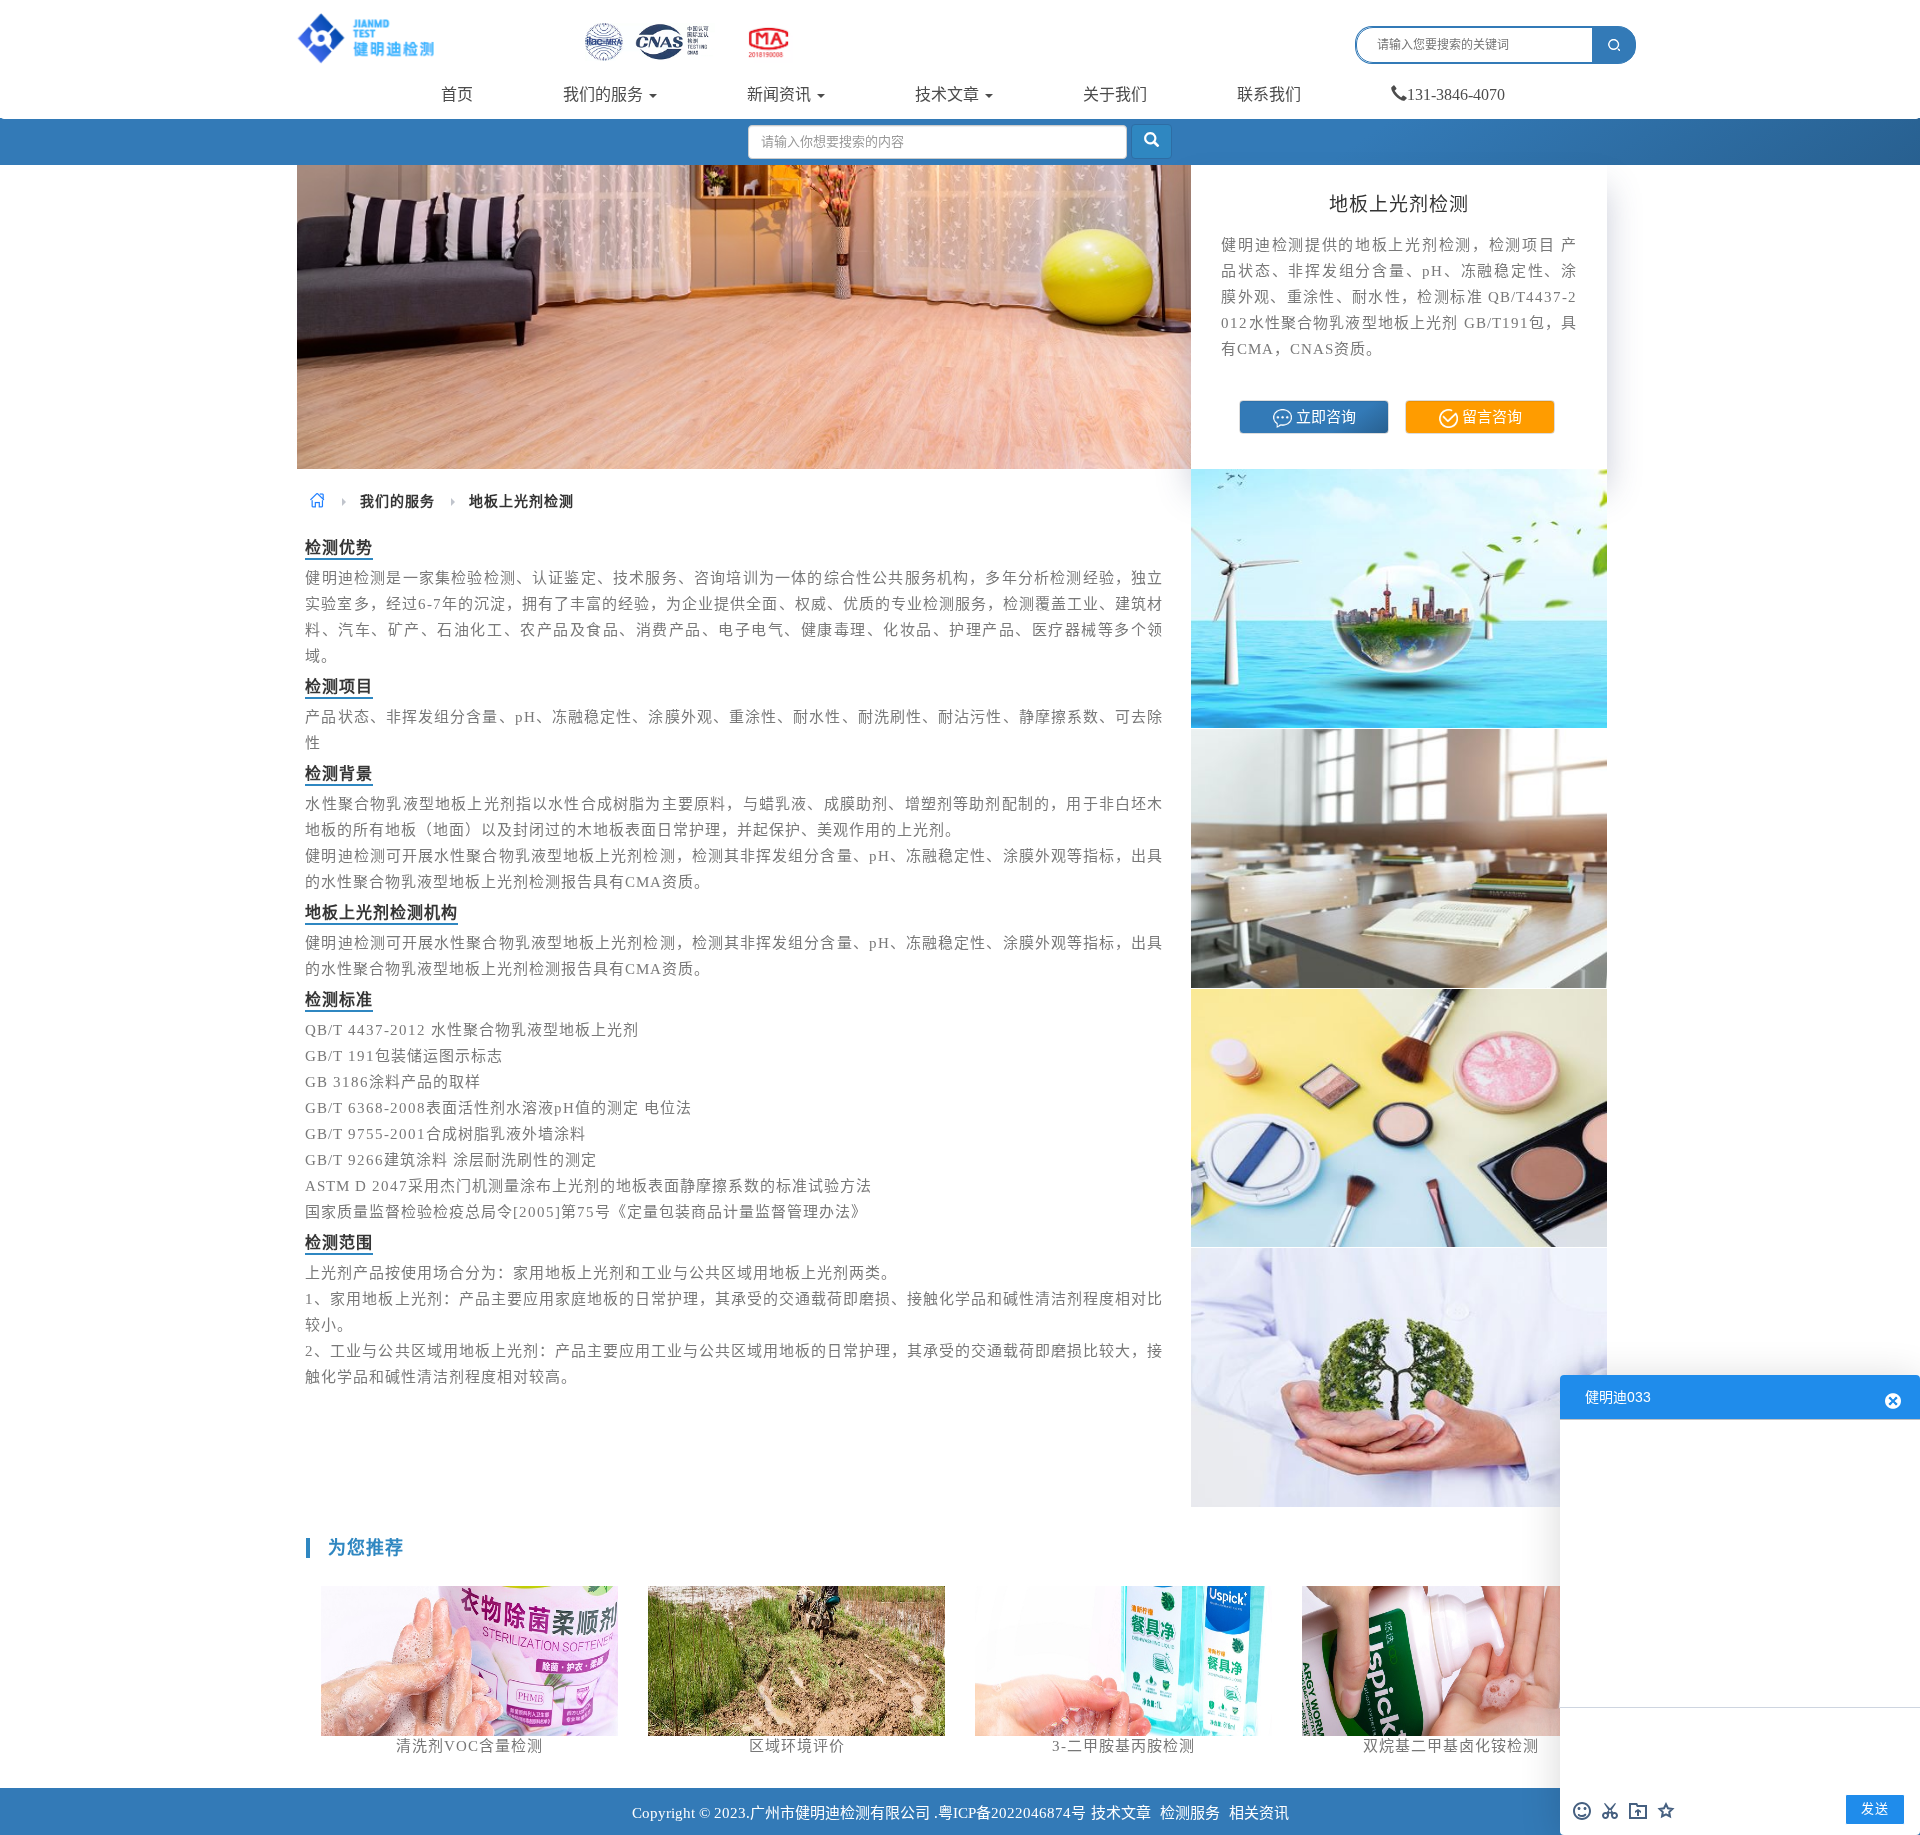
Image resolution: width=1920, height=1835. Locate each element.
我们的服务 (605, 94)
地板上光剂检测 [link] (521, 501)
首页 (457, 94)
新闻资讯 (781, 94)
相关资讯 (1259, 1813)
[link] (317, 501)
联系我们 (1269, 94)
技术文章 (949, 94)
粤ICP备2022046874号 (1012, 1813)
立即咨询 (1324, 417)
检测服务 (1190, 1813)
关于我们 (1115, 94)
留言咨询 (1490, 417)
